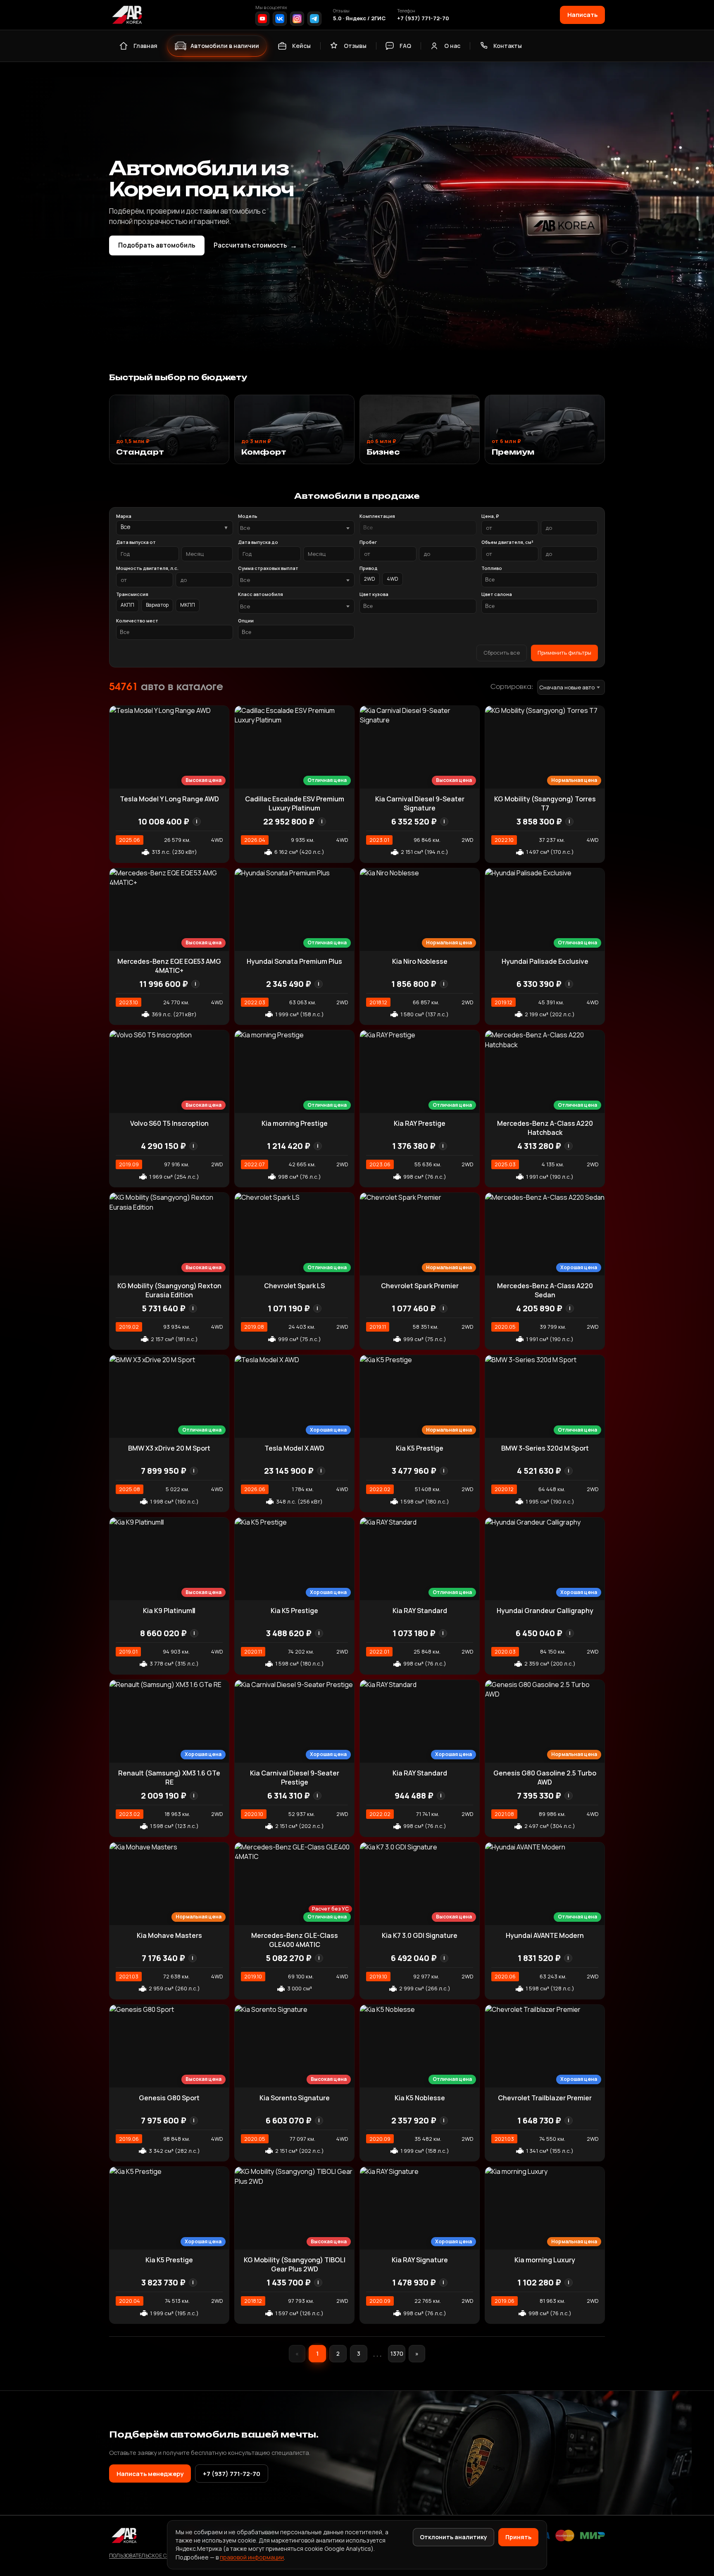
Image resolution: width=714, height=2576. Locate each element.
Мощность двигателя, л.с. (147, 568)
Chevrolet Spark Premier (420, 1286)
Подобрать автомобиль (157, 245)
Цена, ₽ (490, 516)
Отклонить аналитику (453, 2537)
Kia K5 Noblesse (420, 2098)
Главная (145, 46)
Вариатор (157, 605)
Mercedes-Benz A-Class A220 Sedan (545, 1290)
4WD (393, 579)
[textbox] (292, 528)
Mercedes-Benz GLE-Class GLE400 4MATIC (295, 1940)
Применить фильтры (564, 653)
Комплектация (377, 516)
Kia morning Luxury (545, 2260)
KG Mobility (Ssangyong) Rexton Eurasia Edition (169, 1290)
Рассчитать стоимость (255, 245)
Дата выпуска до (258, 542)
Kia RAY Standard (420, 1611)
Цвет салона (497, 594)
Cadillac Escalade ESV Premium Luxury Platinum (295, 803)
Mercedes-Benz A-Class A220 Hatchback (545, 1128)
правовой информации (252, 2557)
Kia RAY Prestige (420, 1123)
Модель (248, 516)
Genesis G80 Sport (169, 2098)
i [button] (197, 821)
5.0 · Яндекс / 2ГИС (359, 18)
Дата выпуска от (136, 542)
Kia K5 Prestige (420, 1448)
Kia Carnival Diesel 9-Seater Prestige (295, 1778)
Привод (369, 568)
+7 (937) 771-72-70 (423, 18)
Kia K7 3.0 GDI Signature (420, 1935)
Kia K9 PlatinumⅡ (169, 1611)
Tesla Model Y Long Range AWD (169, 799)
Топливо (492, 568)
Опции (246, 621)
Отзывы (355, 46)
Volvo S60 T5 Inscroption (169, 1123)
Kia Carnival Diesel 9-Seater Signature (420, 803)
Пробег (368, 542)
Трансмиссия (132, 594)
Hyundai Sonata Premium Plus (294, 961)
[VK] (280, 19)
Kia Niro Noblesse (420, 961)
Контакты (508, 46)
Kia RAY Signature (420, 2260)
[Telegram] (314, 19)
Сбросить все (502, 653)
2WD (370, 579)
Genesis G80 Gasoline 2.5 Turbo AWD (545, 1778)
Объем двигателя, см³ (507, 542)
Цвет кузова (374, 594)
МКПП (188, 605)
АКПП (127, 605)
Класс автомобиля (261, 594)
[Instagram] (297, 19)
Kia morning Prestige (295, 1123)
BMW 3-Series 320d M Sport (545, 1448)
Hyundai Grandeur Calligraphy (545, 1611)
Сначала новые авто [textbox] (567, 687)
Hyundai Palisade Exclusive (545, 961)
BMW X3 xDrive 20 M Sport (169, 1448)
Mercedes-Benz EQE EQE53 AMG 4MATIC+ (169, 966)
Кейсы (301, 46)
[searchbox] (418, 528)
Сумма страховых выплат (268, 568)
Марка (124, 516)
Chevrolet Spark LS (294, 1286)
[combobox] (296, 528)
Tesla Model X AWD (294, 1448)
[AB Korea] (127, 15)
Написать (582, 14)
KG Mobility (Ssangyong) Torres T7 (545, 803)
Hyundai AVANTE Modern (545, 1935)
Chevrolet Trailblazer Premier (545, 2098)
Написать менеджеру (150, 2474)
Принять (518, 2537)
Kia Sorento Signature (295, 2098)
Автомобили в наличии (225, 46)
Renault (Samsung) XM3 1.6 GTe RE (169, 1778)
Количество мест (137, 621)
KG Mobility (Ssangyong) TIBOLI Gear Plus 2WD (295, 2264)
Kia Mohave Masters (169, 1935)
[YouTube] (262, 19)
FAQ (405, 46)
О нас (452, 46)
